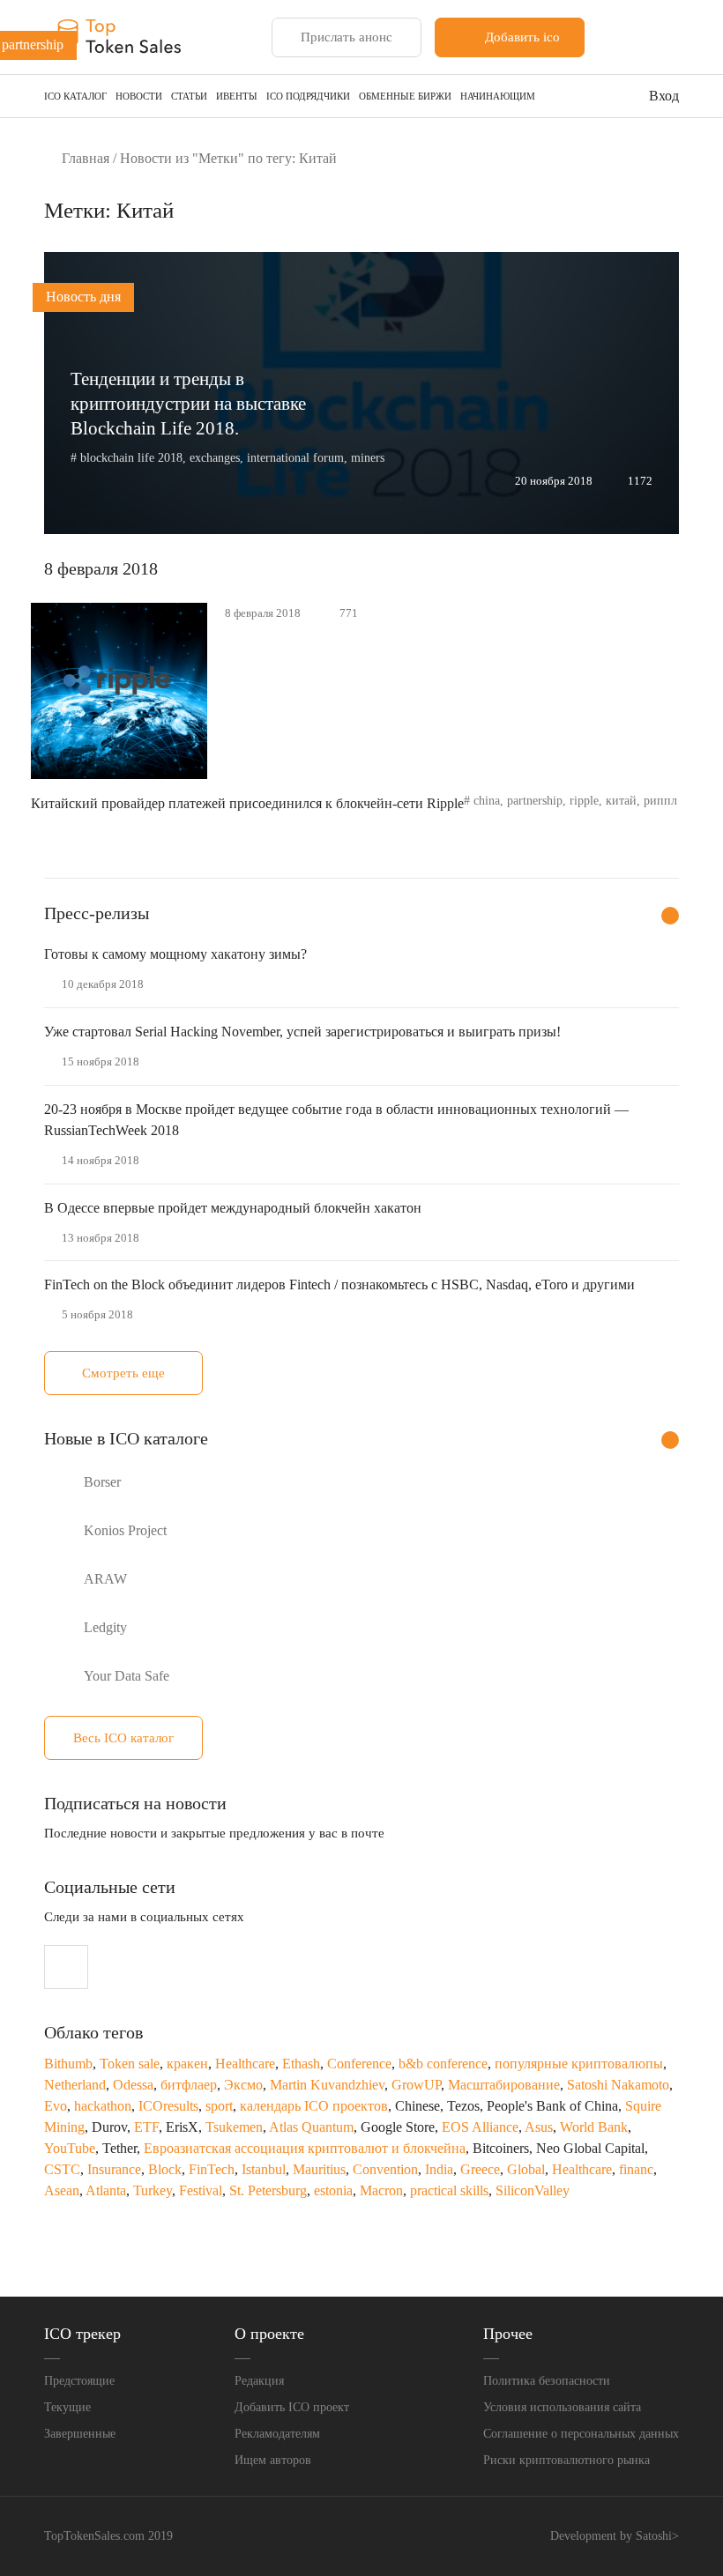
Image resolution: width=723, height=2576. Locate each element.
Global (526, 2169)
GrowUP (416, 2085)
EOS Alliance (480, 2127)
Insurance (114, 2169)
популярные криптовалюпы (579, 2064)
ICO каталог (75, 96)
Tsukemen (234, 2127)
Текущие (67, 2407)
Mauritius (319, 2169)
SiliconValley (533, 2190)
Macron (381, 2190)
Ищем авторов (273, 2460)
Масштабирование (504, 2085)
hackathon (103, 2106)
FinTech (212, 2169)
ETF (146, 2127)
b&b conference (443, 2064)
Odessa (133, 2085)
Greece (480, 2169)
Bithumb (68, 2064)
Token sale (130, 2064)
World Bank (594, 2127)
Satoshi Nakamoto (618, 2085)
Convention (385, 2169)
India (439, 2169)
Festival (201, 2190)
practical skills (449, 2190)
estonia (333, 2190)
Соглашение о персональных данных (581, 2434)
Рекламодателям (277, 2434)
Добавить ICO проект (292, 2407)
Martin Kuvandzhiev (327, 2085)
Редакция (259, 2381)
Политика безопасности (547, 2381)
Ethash (301, 2064)
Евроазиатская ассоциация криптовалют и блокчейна (305, 2148)
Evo (56, 2106)
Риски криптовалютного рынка (566, 2460)
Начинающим (498, 96)
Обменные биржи (405, 96)
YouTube (70, 2148)
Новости (139, 96)
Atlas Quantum (311, 2127)
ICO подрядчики (308, 96)
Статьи (189, 96)
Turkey (153, 2190)
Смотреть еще (123, 1373)
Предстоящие (79, 2381)
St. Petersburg (268, 2190)
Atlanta (106, 2190)
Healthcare (245, 2064)
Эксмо (243, 2085)
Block (165, 2169)
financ (636, 2169)
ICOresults (168, 2106)
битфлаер (189, 2085)
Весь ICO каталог (123, 1738)
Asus (539, 2127)
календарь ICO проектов (314, 2106)
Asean (62, 2190)
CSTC (62, 2169)
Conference (359, 2064)
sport (219, 2106)
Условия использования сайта (562, 2407)
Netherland (75, 2085)
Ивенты (237, 96)
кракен (187, 2064)
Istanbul (264, 2169)
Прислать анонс (347, 37)
